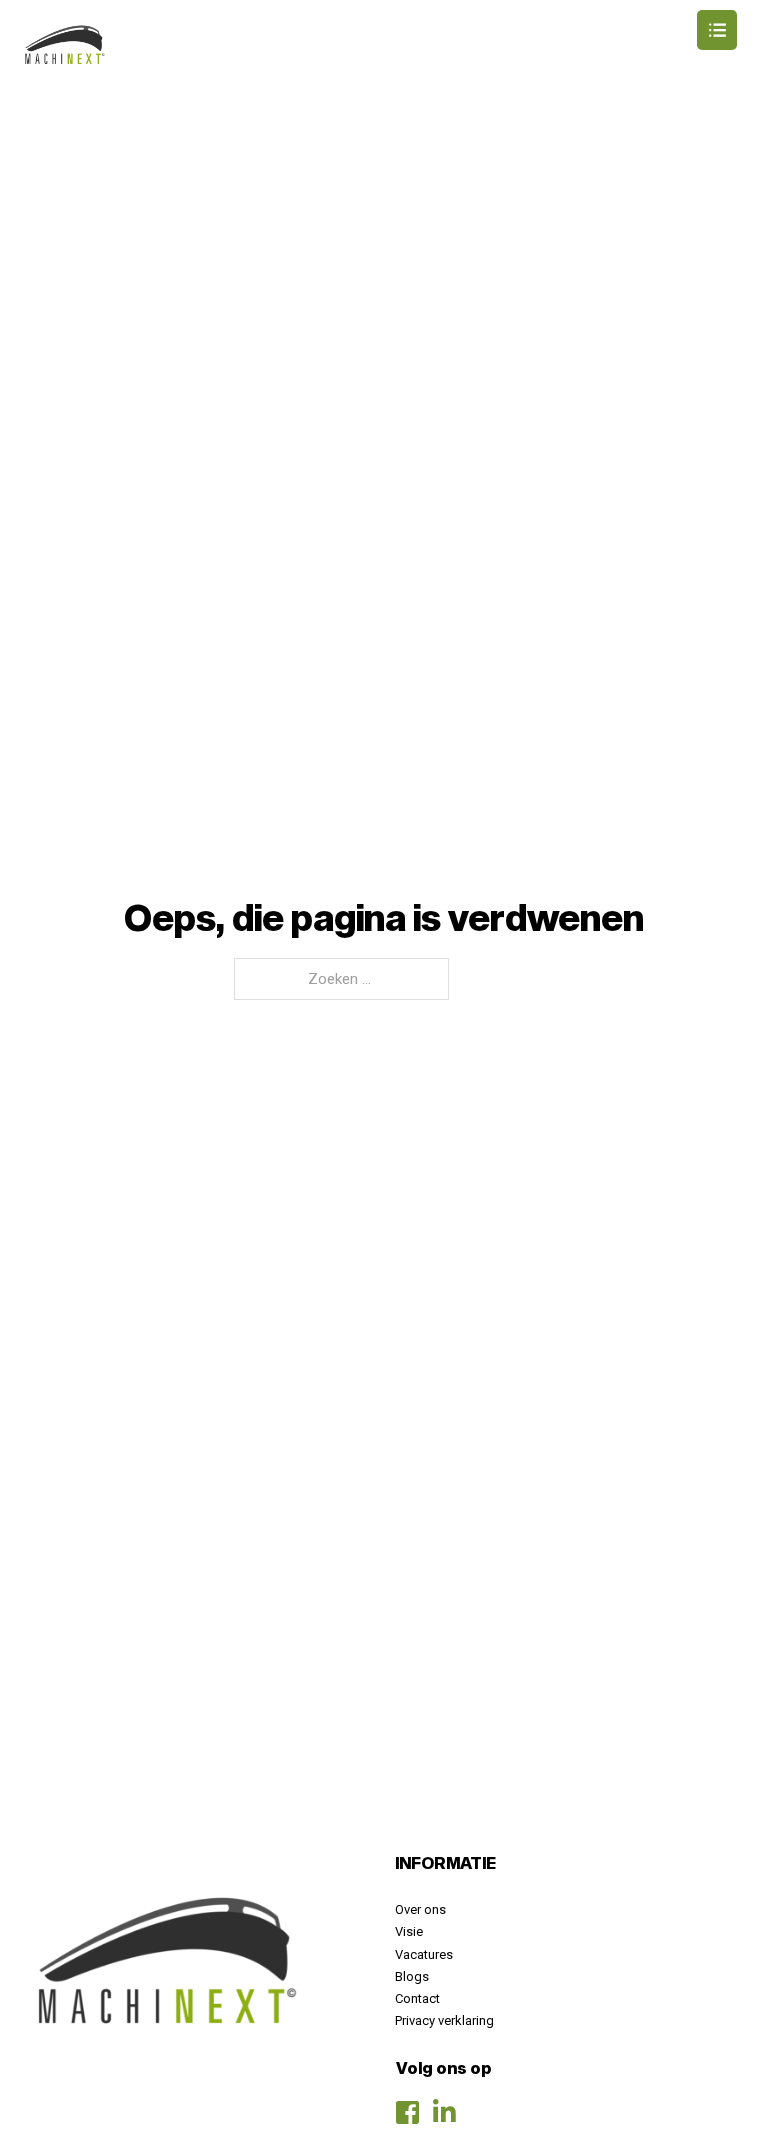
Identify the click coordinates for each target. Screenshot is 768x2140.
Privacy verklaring (444, 2020)
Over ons (420, 1909)
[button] (384, 30)
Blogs (412, 1976)
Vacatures (424, 1954)
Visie (409, 1931)
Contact (417, 1998)
